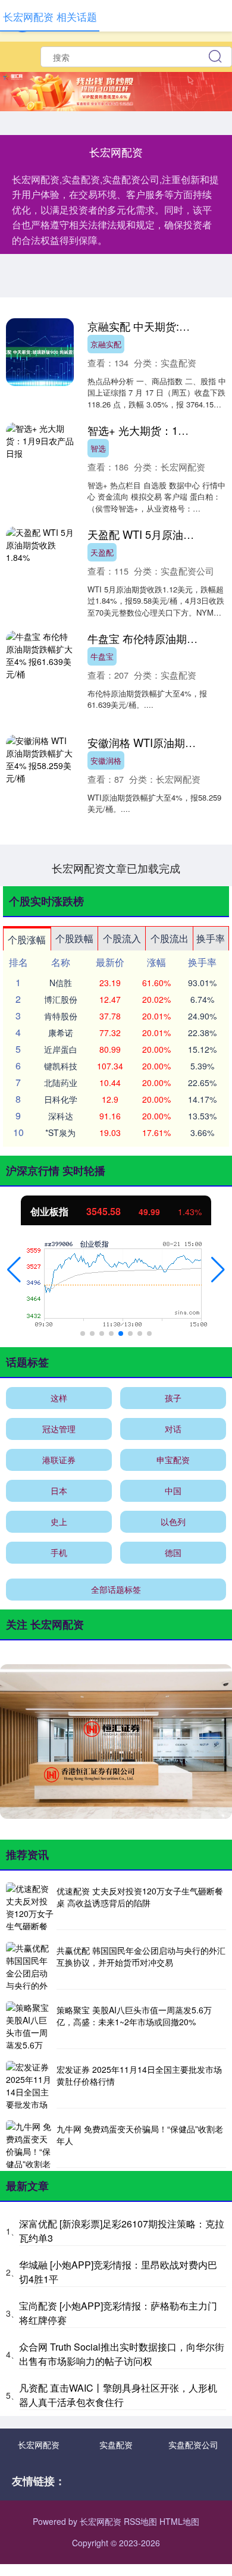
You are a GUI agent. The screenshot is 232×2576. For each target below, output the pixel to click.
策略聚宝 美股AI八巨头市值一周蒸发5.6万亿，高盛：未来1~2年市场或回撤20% (134, 2016)
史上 (59, 1521)
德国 (173, 1552)
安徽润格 (106, 760)
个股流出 (170, 938)
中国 (173, 1491)
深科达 (61, 1116)
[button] (14, 1270)
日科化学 (61, 1099)
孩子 (173, 1398)
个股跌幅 (74, 938)
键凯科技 (61, 1066)
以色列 (173, 1521)
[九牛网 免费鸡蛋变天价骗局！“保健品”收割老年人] (30, 2144)
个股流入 (122, 938)
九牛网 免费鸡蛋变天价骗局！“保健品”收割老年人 (140, 2135)
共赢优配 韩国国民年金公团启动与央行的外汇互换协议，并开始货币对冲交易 (141, 1956)
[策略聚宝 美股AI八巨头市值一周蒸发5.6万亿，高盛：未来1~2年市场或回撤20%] (30, 2025)
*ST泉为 (60, 1132)
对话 (173, 1429)
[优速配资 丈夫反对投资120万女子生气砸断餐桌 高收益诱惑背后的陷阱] (30, 1906)
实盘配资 (116, 2445)
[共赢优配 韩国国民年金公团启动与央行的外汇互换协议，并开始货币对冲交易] (30, 1966)
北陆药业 (61, 1083)
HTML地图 (179, 2521)
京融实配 (106, 344)
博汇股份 (61, 999)
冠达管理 (59, 1429)
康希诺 (61, 1033)
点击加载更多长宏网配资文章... (116, 868)
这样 (59, 1398)
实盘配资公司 (193, 2445)
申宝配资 (173, 1460)
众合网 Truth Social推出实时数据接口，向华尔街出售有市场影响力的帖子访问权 (122, 2354)
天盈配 (102, 552)
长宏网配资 (39, 2445)
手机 (59, 1552)
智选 (98, 448)
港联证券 (59, 1460)
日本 (59, 1491)
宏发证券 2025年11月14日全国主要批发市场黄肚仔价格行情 (139, 2075)
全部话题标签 (116, 1589)
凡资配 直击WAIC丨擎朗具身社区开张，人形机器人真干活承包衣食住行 (118, 2395)
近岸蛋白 (61, 1049)
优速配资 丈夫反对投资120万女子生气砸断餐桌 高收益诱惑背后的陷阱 (140, 1897)
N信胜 (61, 983)
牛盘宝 (102, 656)
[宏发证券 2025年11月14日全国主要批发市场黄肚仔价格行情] (30, 2085)
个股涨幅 (27, 939)
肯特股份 (61, 1016)
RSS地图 (140, 2521)
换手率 (211, 938)
